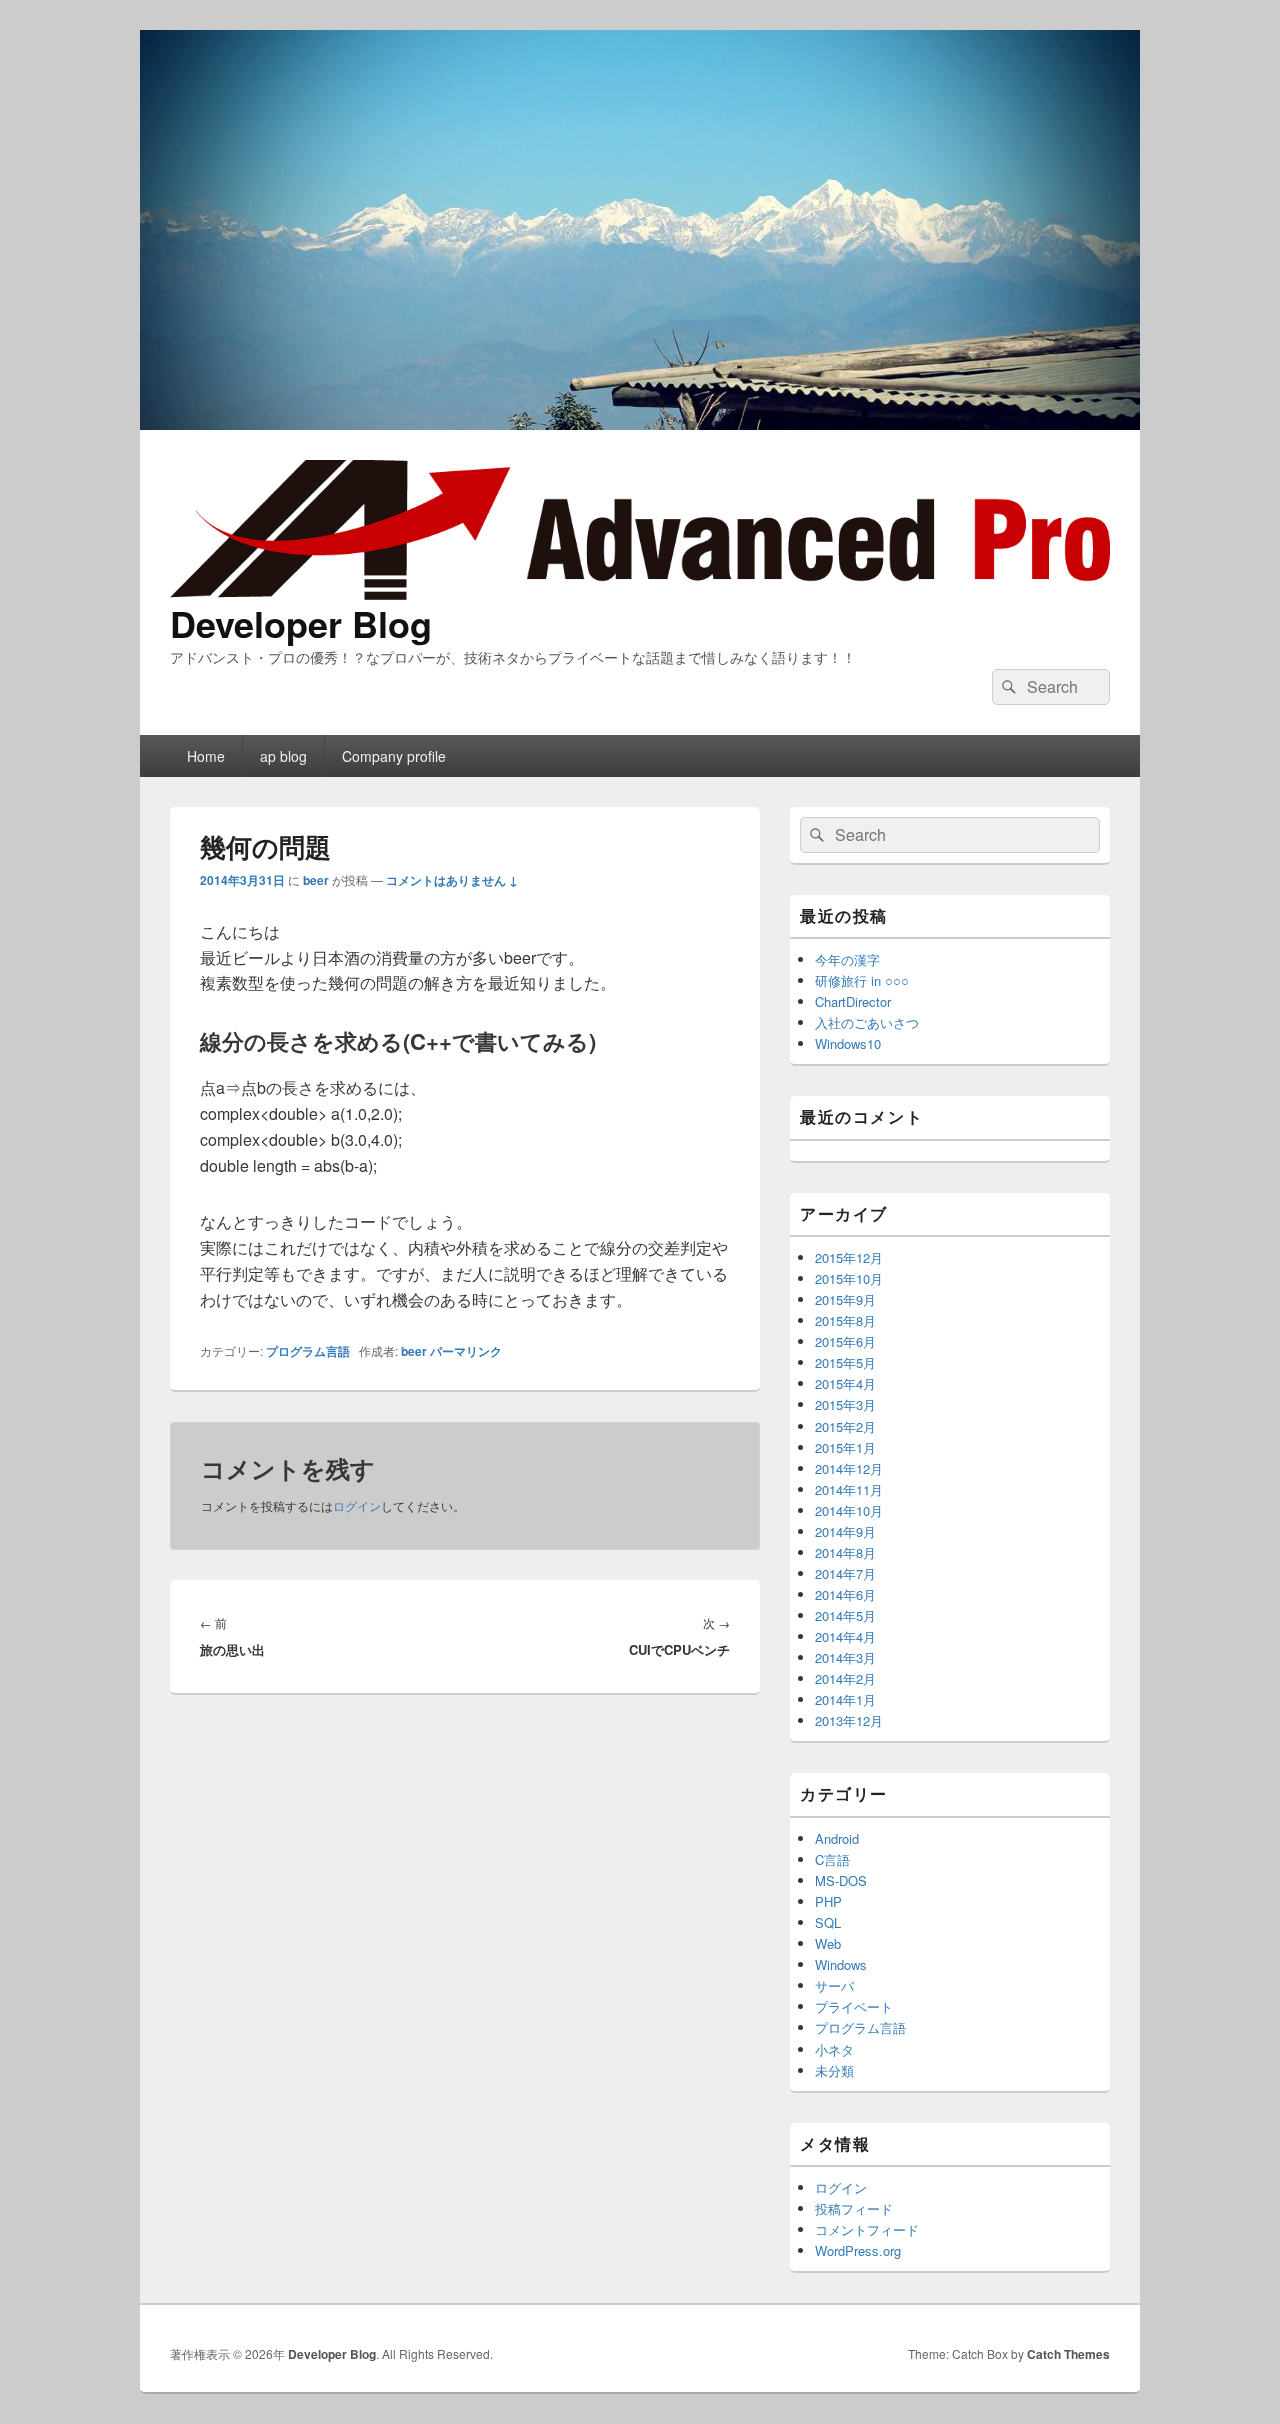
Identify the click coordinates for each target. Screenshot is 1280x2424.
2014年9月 (845, 1531)
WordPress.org (858, 2250)
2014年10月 (849, 1510)
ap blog (283, 756)
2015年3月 (845, 1404)
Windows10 (848, 1043)
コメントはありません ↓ (452, 880)
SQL (828, 1922)
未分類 (834, 2070)
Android (837, 1838)
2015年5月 (845, 1362)
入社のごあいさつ (867, 1022)
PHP (828, 1901)
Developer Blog (301, 623)
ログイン (357, 1505)
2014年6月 (845, 1594)
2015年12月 (849, 1257)
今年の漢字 (847, 959)
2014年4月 (845, 1636)
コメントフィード (867, 2229)
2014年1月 (845, 1699)
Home (206, 756)
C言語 (832, 1859)
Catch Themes (1068, 2354)
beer (316, 880)
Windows (841, 1964)
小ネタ (834, 2049)
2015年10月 (849, 1278)
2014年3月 (845, 1657)
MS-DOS (841, 1880)
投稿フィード (854, 2208)
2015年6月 (845, 1341)
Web (828, 1943)
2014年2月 (845, 1678)
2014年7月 (845, 1573)
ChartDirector (853, 1001)
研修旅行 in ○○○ (862, 980)
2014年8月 (845, 1552)
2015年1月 (845, 1447)
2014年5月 (845, 1615)
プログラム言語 (308, 1351)
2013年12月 (849, 1720)
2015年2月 (845, 1426)
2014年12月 (849, 1468)
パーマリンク (466, 1351)
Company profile (394, 756)
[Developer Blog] (640, 423)
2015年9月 (845, 1299)
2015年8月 (845, 1320)
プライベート (854, 2006)
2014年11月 (849, 1489)
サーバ (834, 1985)
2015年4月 (845, 1383)
